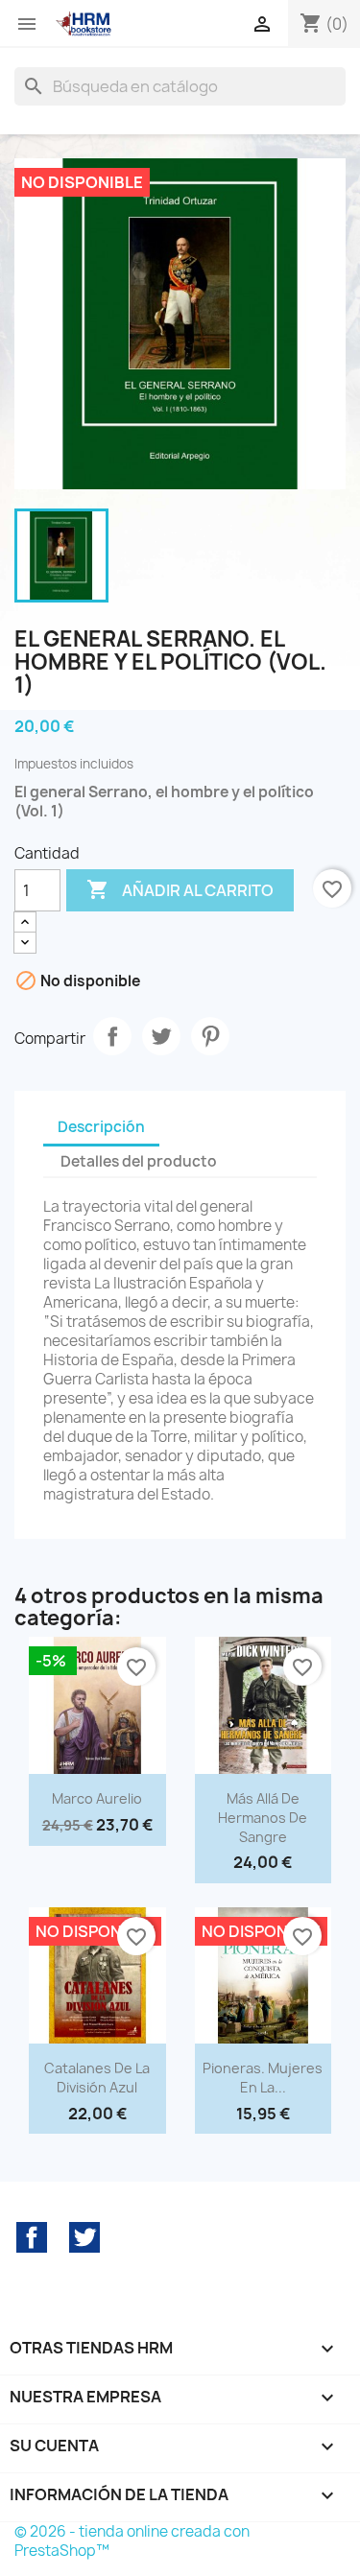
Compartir (112, 1036)
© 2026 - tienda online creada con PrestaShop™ (132, 2541)
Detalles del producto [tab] (139, 1161)
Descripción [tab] (101, 1127)
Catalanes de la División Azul (97, 2078)
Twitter (84, 2237)
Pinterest (210, 1036)
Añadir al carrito (180, 889)
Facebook (32, 2237)
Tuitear (161, 1036)
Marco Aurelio (97, 1798)
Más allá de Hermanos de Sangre (263, 1818)
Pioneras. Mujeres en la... (263, 2078)
